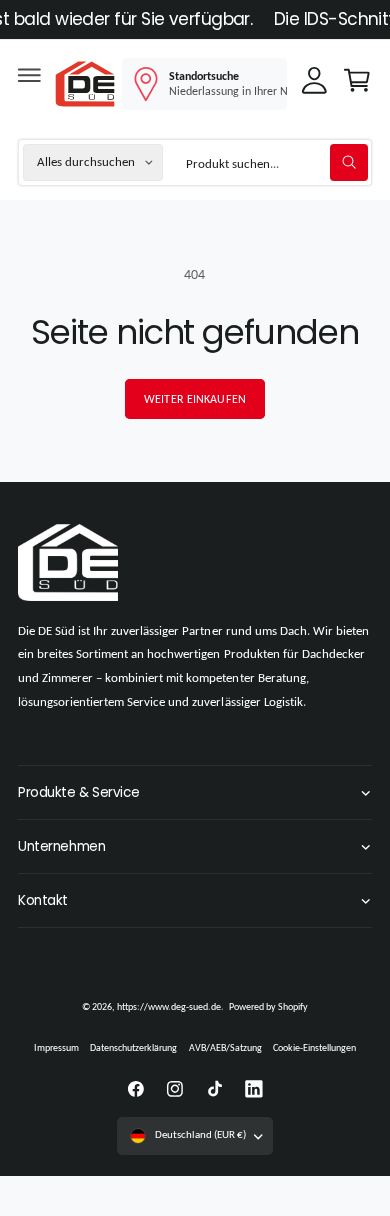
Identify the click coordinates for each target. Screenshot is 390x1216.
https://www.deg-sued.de (169, 1006)
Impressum (56, 1047)
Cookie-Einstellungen (314, 1047)
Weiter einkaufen (195, 399)
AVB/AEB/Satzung (225, 1047)
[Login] (314, 85)
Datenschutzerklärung (133, 1047)
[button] (29, 80)
